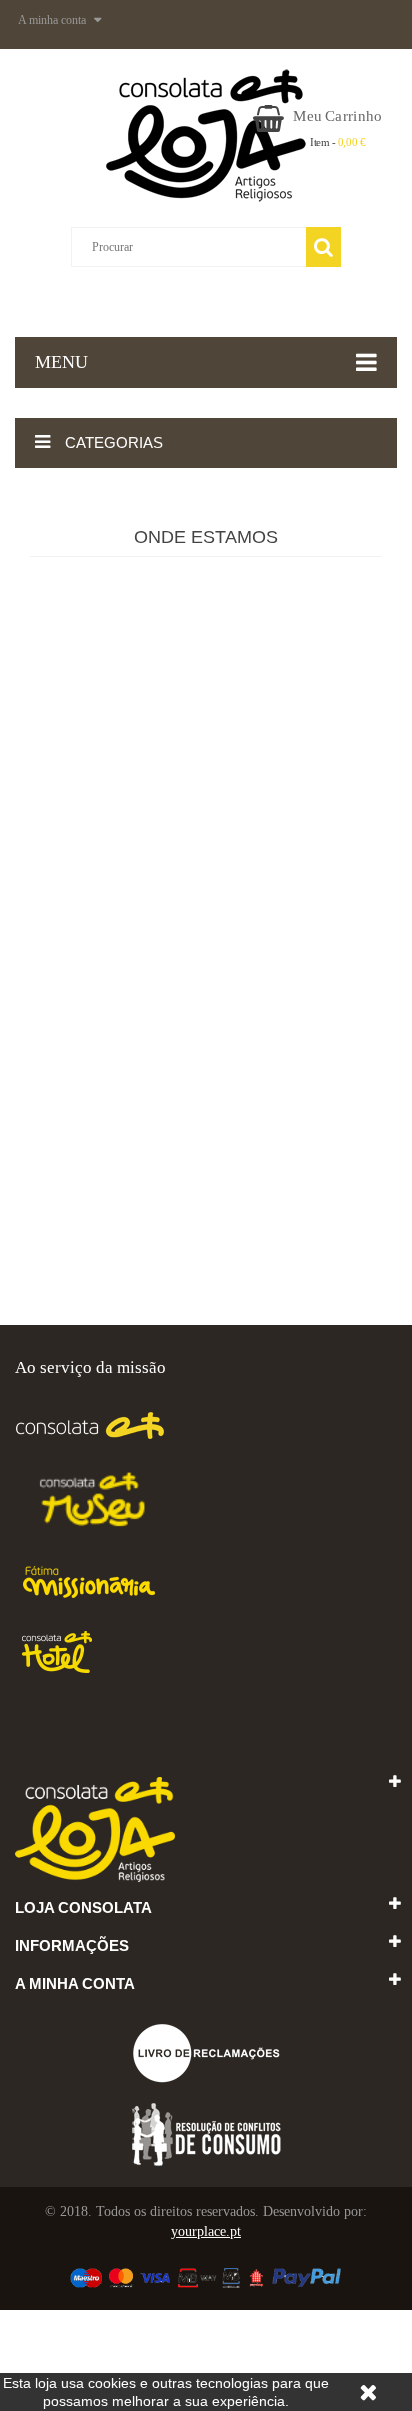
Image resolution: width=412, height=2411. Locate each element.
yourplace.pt (206, 2231)
